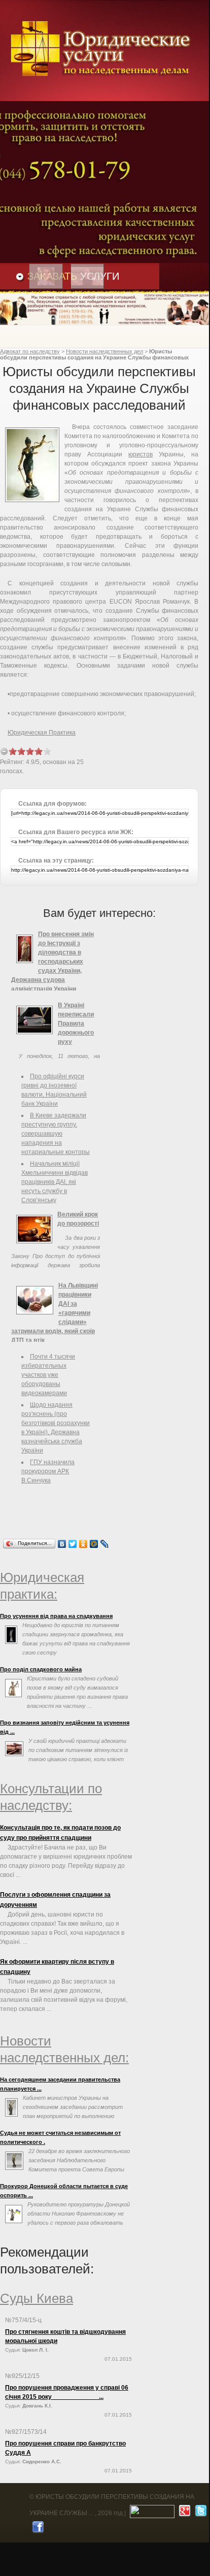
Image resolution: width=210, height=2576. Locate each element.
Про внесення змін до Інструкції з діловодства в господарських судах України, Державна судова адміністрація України (52, 962)
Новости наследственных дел (104, 351)
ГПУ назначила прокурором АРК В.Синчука (48, 1471)
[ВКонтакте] (62, 1544)
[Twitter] (73, 1544)
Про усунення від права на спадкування (56, 1616)
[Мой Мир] (94, 1544)
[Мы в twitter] (200, 2513)
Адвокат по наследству (30, 351)
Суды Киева (37, 2298)
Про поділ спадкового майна (41, 1669)
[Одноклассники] (83, 1544)
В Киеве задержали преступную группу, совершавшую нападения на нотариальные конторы (56, 1134)
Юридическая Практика (42, 733)
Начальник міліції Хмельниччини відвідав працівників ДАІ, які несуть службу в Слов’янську (55, 1182)
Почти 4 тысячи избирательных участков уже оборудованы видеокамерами (48, 1375)
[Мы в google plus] (183, 2513)
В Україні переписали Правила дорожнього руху (76, 1023)
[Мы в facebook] (37, 2529)
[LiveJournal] (105, 1544)
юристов (141, 454)
